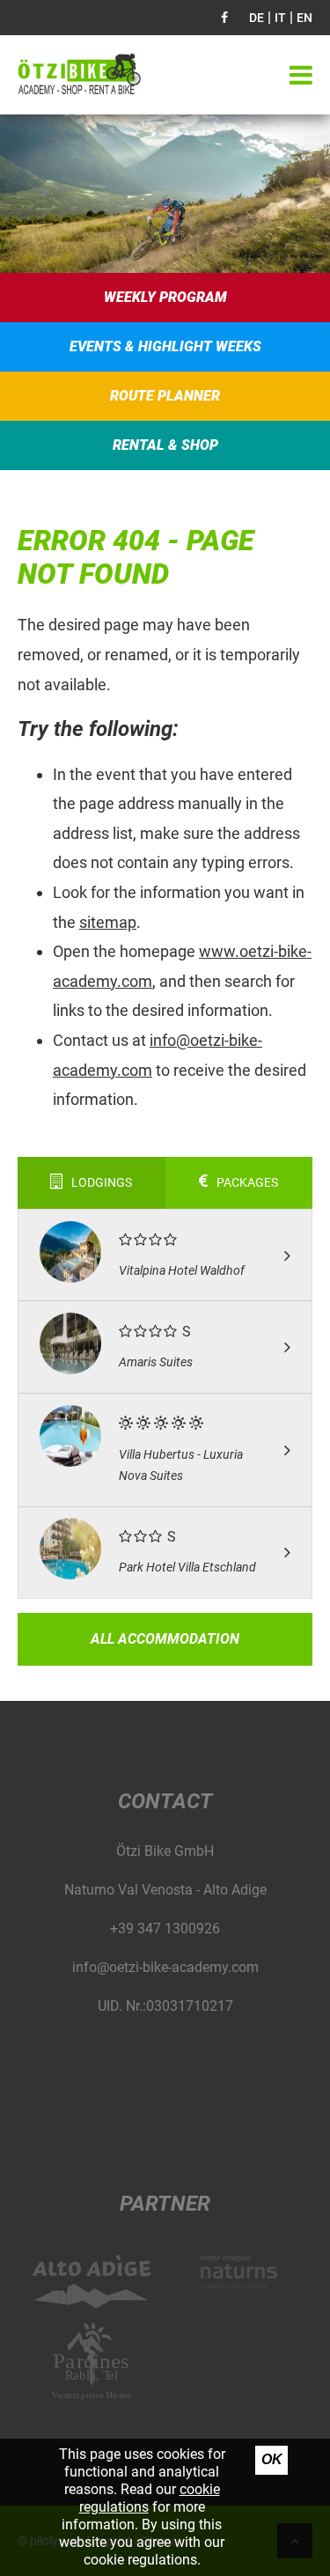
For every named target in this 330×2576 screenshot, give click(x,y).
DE (257, 18)
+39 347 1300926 (165, 1928)
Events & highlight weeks (165, 346)
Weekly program (165, 297)
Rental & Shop (165, 445)
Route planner (165, 396)
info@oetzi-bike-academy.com (165, 1967)
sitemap (108, 922)
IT (280, 18)
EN (304, 18)
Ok (272, 2459)
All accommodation (165, 1639)
